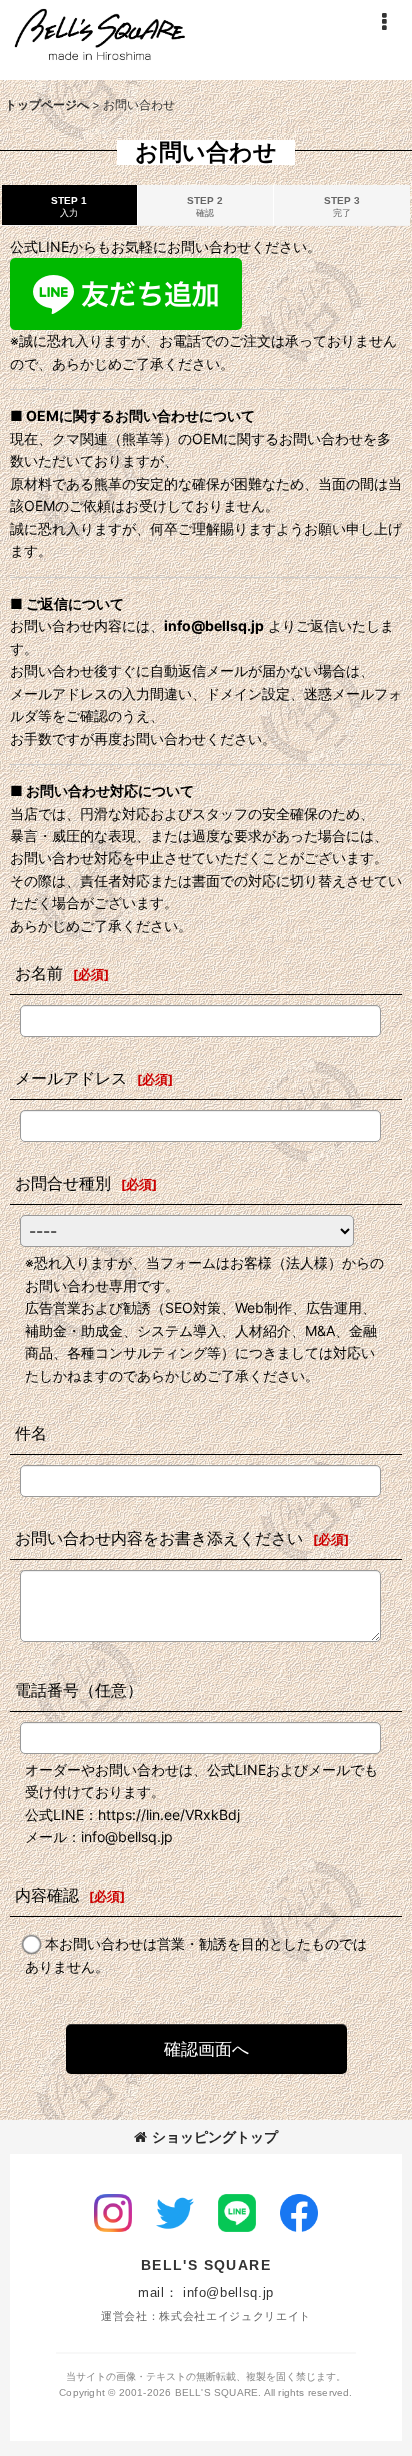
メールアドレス (71, 1078)
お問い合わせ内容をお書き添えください (159, 1538)
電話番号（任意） (79, 1690)
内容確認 (47, 1895)
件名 (31, 1433)
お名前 (39, 973)
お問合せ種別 (63, 1183)
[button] (384, 22)
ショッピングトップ (215, 2136)
